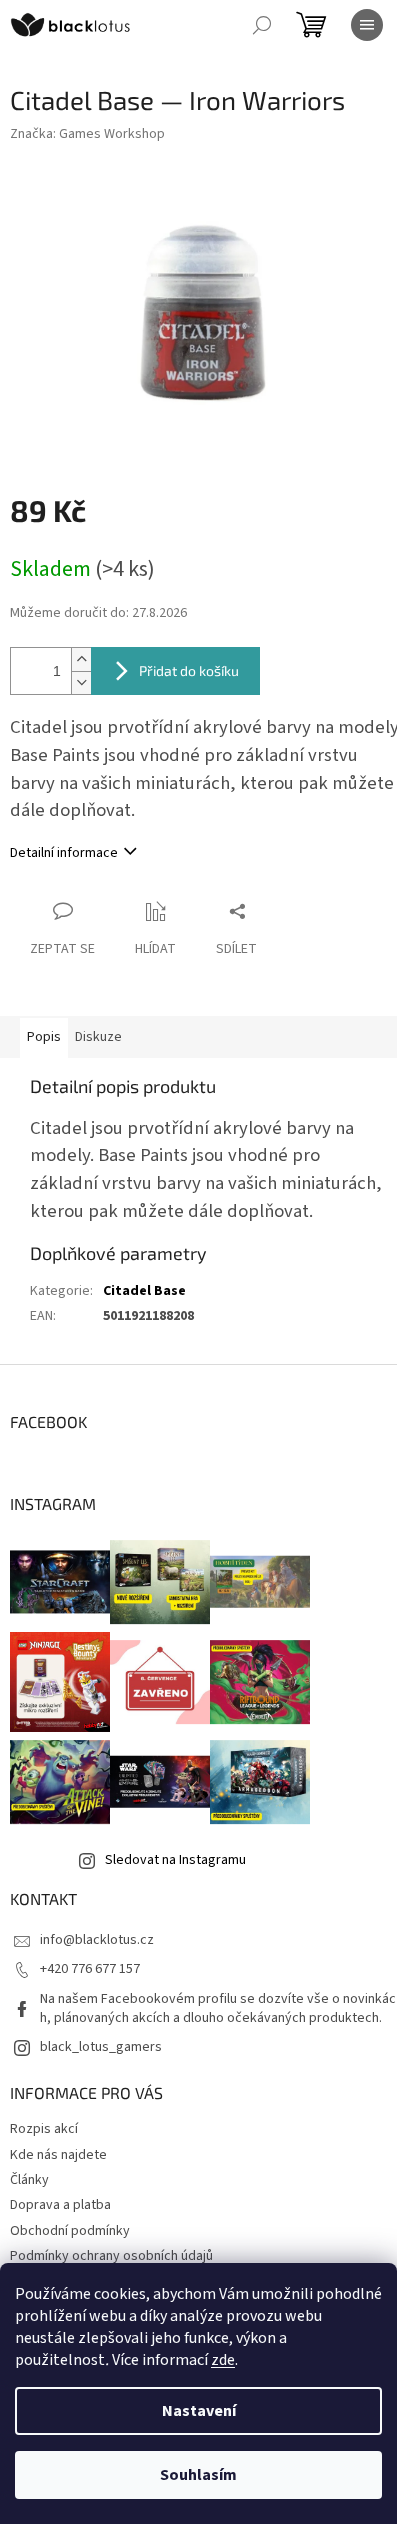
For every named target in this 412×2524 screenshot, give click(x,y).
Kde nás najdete (58, 2155)
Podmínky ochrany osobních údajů (111, 2256)
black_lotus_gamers (101, 2047)
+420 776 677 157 (90, 1969)
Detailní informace (64, 853)
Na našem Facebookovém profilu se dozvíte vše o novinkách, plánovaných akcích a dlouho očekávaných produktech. (218, 2008)
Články (29, 2180)
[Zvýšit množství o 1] (81, 659)
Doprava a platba (60, 2205)
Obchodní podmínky (70, 2231)
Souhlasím (198, 2475)
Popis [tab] (44, 1037)
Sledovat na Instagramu (175, 1860)
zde (223, 2360)
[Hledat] (262, 25)
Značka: (87, 134)
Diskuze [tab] (98, 1037)
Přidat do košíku (189, 670)
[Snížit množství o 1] (81, 682)
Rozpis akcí (44, 2129)
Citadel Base (144, 1291)
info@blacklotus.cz (97, 1940)
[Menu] (367, 25)
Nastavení (199, 2411)
